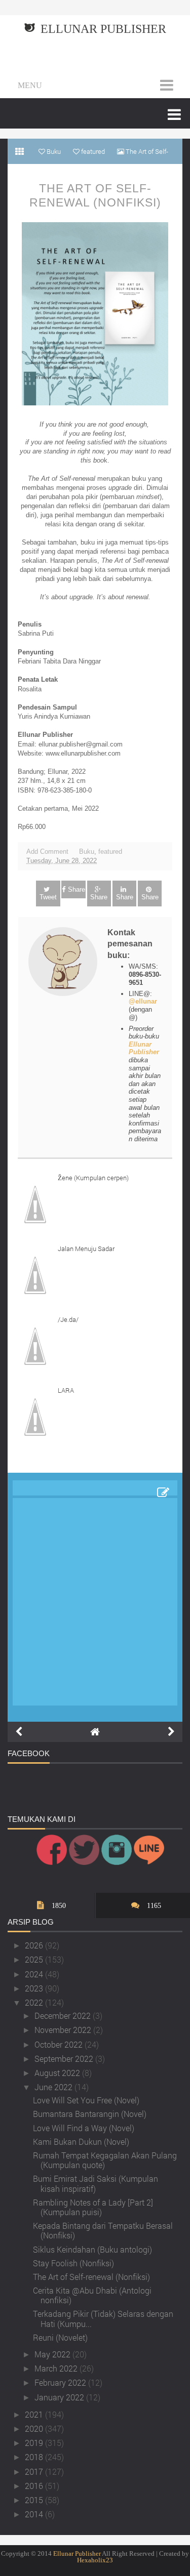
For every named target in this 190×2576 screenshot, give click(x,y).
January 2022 (60, 2397)
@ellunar (143, 1001)
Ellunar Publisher (103, 29)
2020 (35, 2428)
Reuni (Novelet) (60, 2337)
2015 (35, 2500)
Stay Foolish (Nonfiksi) (73, 2263)
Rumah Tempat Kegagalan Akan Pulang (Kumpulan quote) (105, 2160)
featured (110, 851)
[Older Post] (171, 1732)
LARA (66, 1390)
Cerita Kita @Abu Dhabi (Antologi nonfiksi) (92, 2295)
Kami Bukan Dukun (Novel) (81, 2142)
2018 (35, 2457)
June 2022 (54, 2087)
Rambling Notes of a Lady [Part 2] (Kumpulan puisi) (93, 2207)
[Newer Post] (19, 1732)
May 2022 (53, 2354)
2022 (35, 2002)
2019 (35, 2443)
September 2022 (65, 2059)
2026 (35, 1945)
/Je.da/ (68, 1319)
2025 (35, 1959)
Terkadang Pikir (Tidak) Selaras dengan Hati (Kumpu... (103, 2318)
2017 (35, 2471)
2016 (35, 2486)
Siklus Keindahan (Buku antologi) (92, 2249)
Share (77, 889)
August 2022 (58, 2073)
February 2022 (61, 2382)
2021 (35, 2414)
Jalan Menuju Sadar (86, 1249)
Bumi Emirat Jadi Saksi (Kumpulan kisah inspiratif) (96, 2183)
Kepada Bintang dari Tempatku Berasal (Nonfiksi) (103, 2230)
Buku (87, 851)
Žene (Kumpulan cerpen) (93, 1178)
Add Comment (47, 851)
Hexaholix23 (95, 2560)
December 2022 (64, 2016)
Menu (30, 85)
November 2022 (64, 2030)
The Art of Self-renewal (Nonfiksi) (95, 195)
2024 (35, 1974)
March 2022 (57, 2368)
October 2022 (60, 2044)
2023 (35, 1988)
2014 (35, 2514)
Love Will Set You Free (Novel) (86, 2100)
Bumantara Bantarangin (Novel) (90, 2114)
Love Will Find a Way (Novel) (84, 2128)
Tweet (48, 897)
